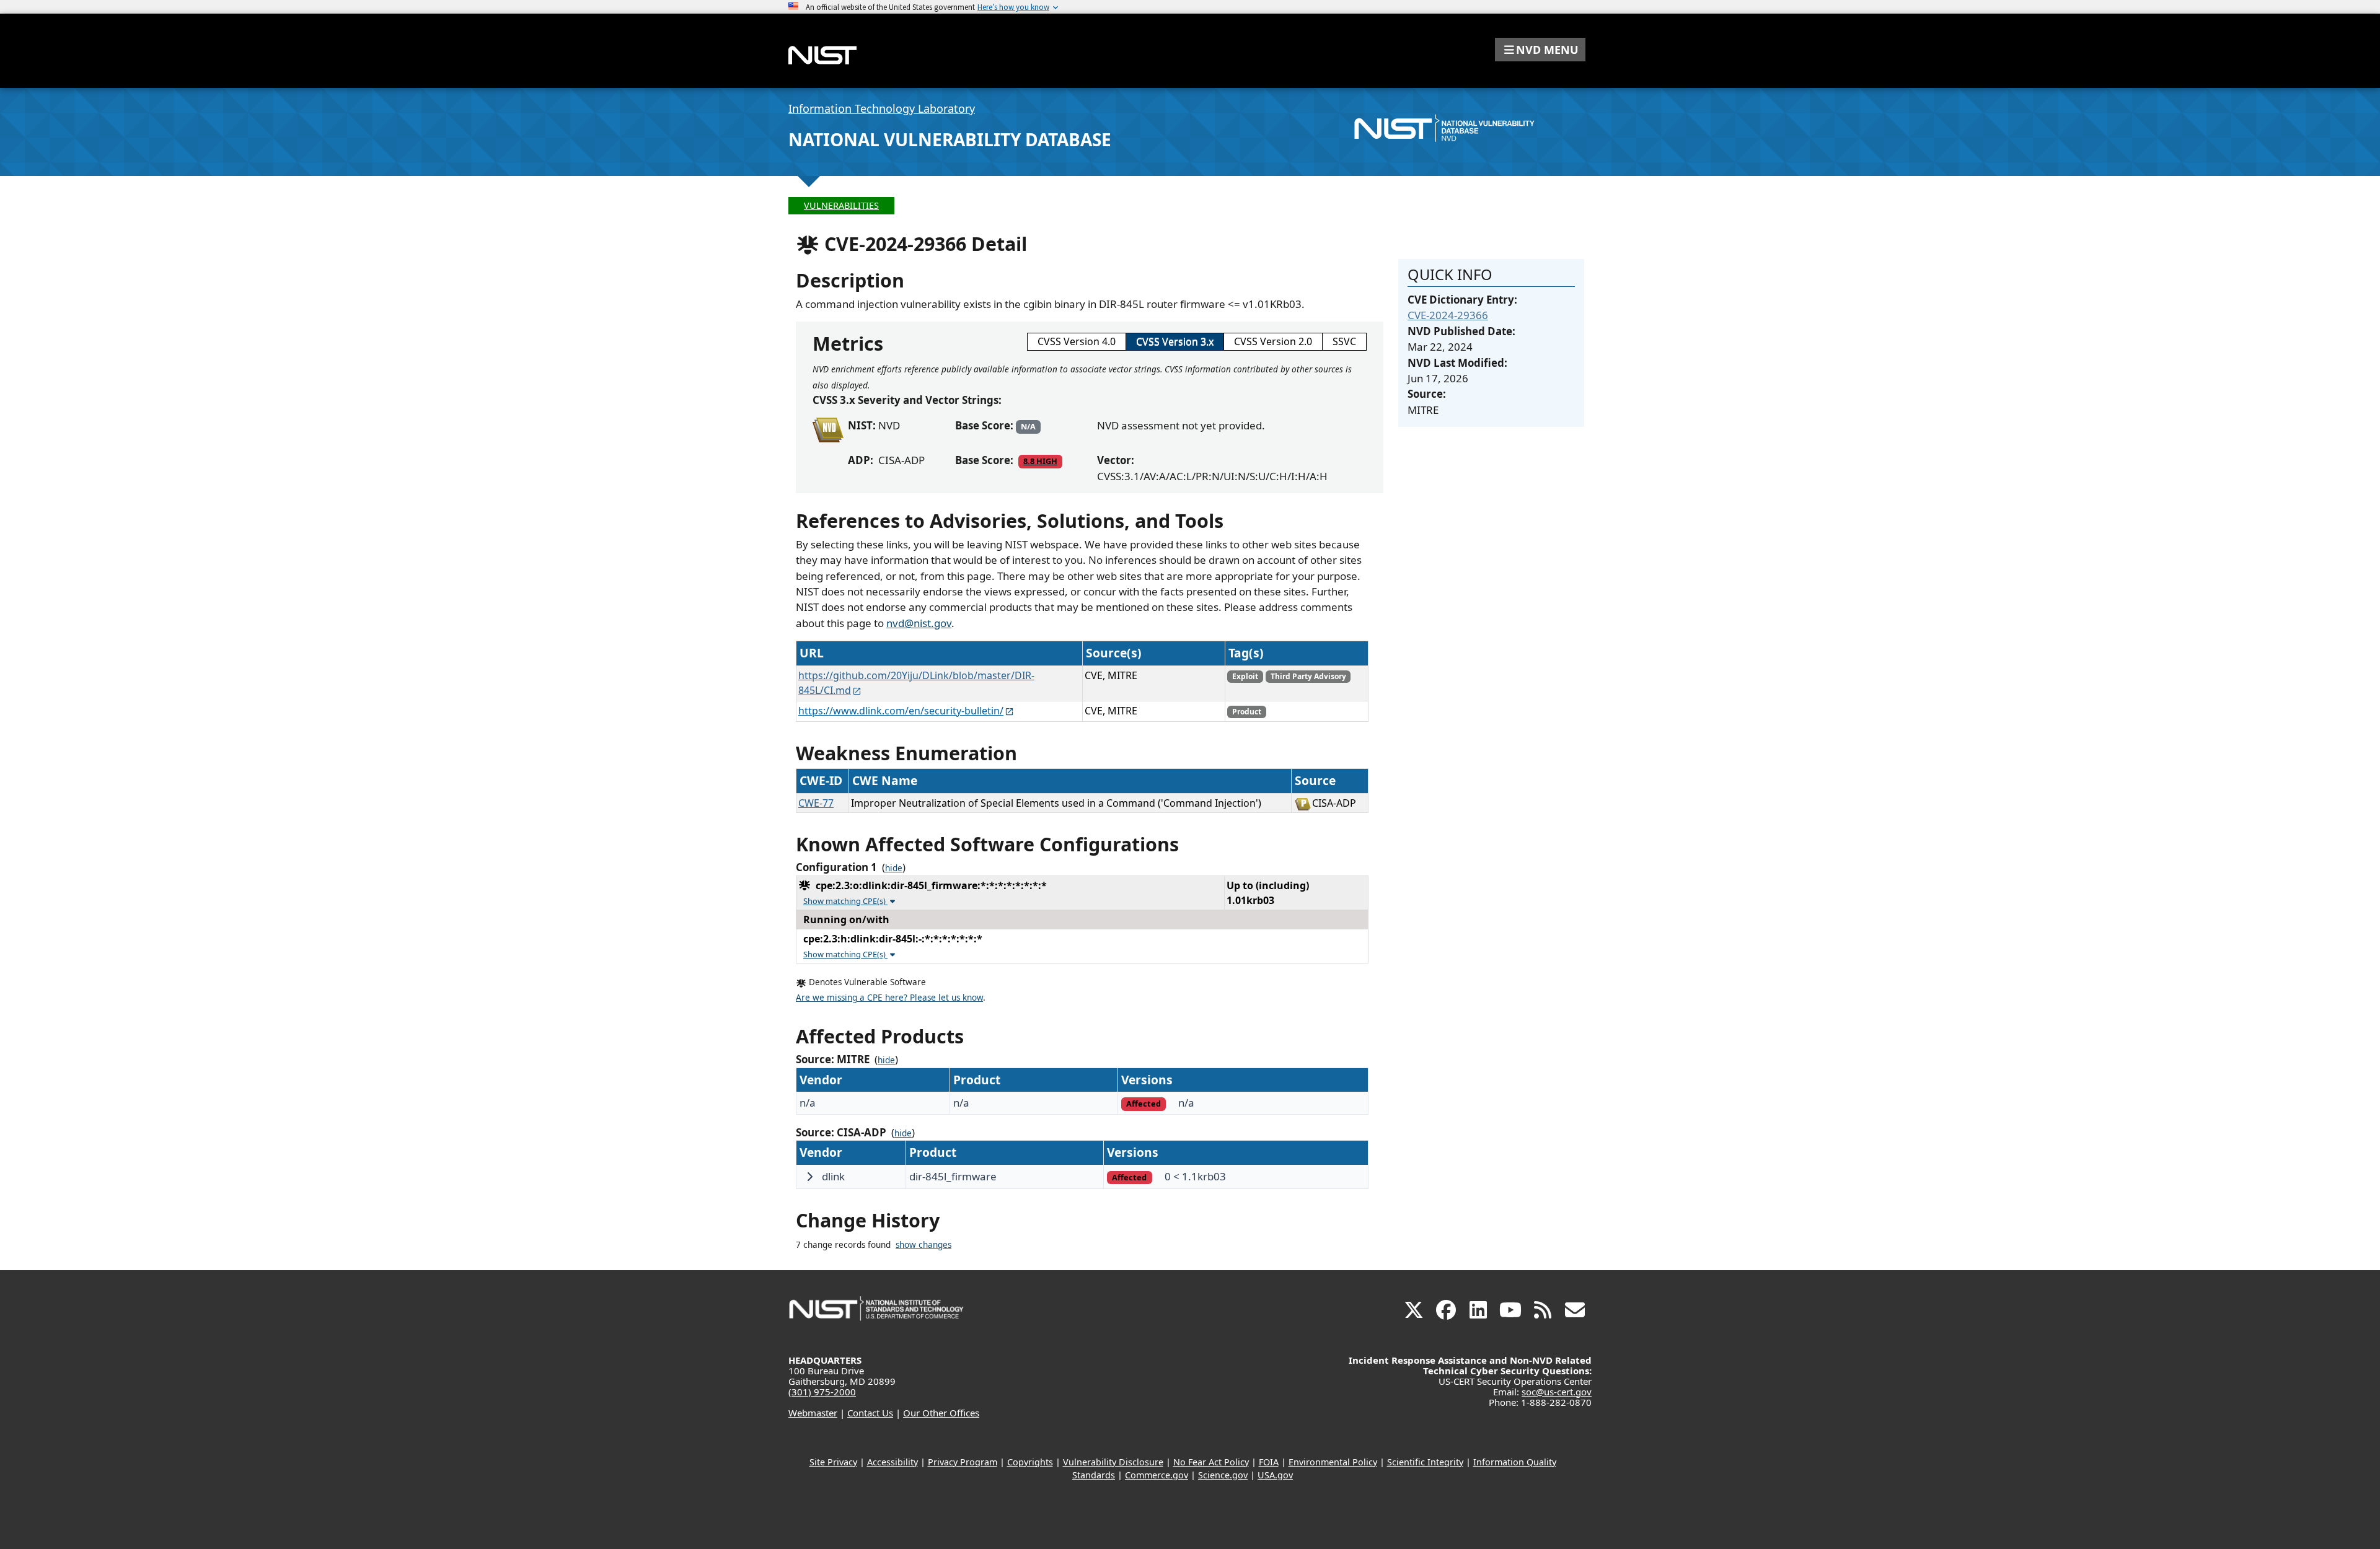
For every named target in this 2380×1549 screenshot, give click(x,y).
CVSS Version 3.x (1175, 341)
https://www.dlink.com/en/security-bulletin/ (901, 711)
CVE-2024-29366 (1448, 315)
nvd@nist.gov (919, 623)
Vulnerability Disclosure (1113, 1462)
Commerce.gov (1157, 1475)
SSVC (1344, 341)
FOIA (1269, 1462)
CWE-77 (816, 803)
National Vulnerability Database (950, 139)
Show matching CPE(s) (845, 901)
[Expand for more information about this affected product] (809, 1177)
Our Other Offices (941, 1413)
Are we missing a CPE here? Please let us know (889, 998)
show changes (923, 1245)
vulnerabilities (841, 205)
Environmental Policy (1333, 1462)
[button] (1540, 50)
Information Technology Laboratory (882, 108)
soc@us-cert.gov (1557, 1392)
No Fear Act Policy (1211, 1462)
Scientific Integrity (1425, 1462)
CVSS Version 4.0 (1077, 341)
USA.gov (1275, 1475)
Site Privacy (833, 1462)
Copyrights (1030, 1462)
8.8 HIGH (1040, 461)
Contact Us (870, 1413)
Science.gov (1223, 1475)
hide (894, 868)
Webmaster (813, 1413)
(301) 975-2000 (822, 1392)
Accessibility (892, 1462)
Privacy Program (963, 1462)
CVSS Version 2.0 (1273, 341)
